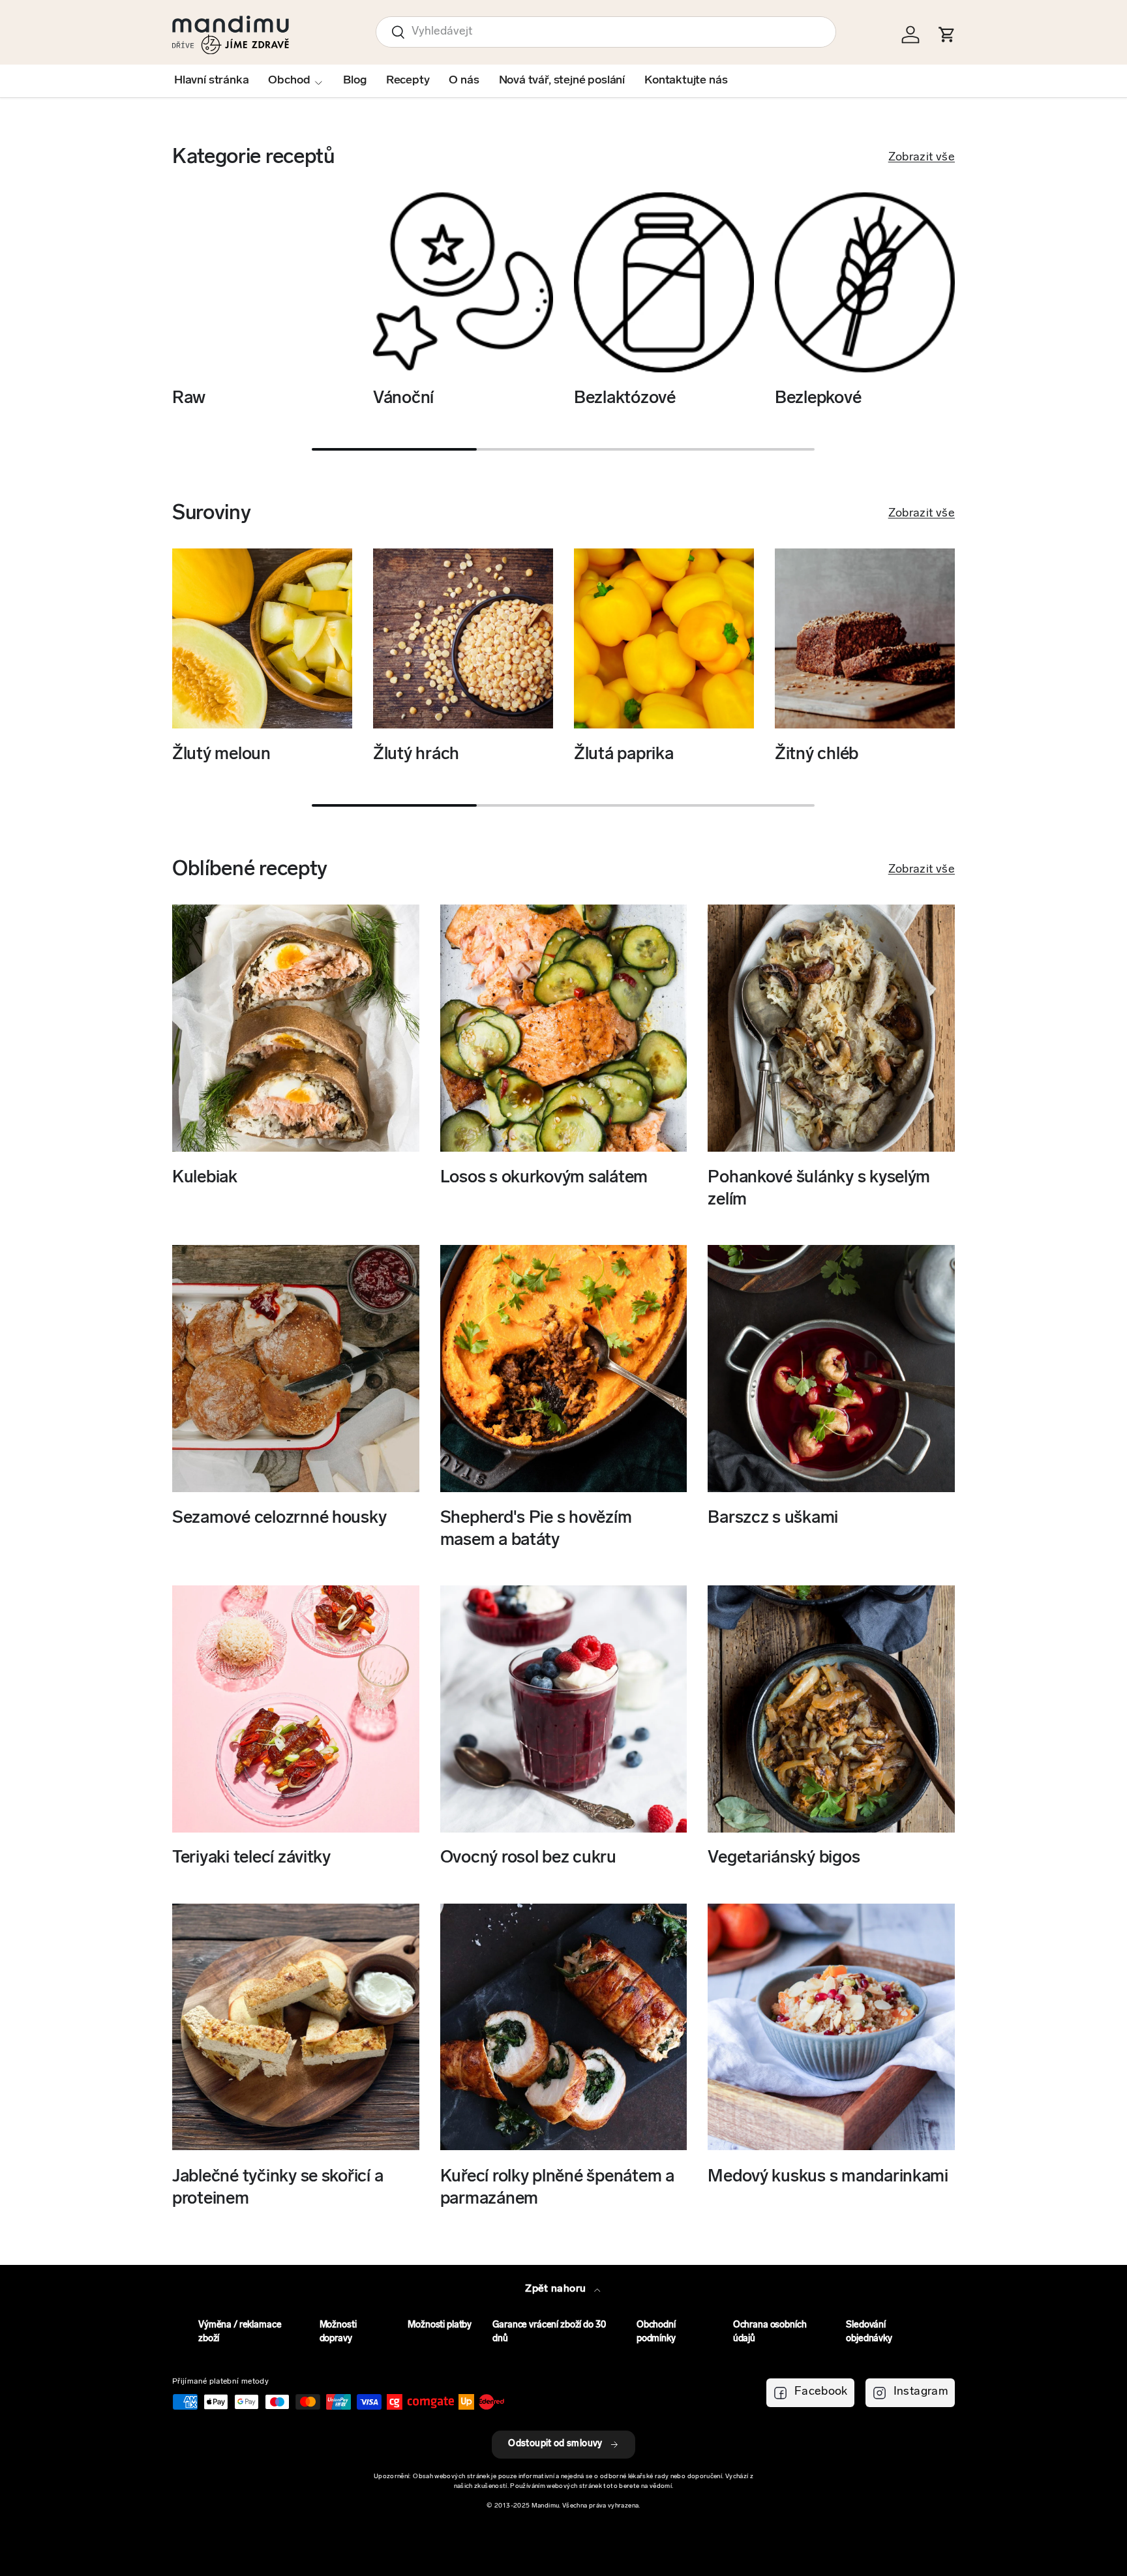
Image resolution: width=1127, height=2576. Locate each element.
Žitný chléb (817, 755)
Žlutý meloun (221, 755)
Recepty (408, 81)
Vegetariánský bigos (784, 1859)
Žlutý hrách (416, 755)
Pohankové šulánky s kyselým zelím (819, 1189)
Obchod (289, 81)
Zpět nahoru (557, 2289)
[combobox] (606, 32)
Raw (189, 399)
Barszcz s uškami (773, 1519)
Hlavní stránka (211, 81)
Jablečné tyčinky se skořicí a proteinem (278, 2188)
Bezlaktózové (625, 399)
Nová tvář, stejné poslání (562, 81)
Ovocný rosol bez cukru (528, 1859)
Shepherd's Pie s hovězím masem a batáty (536, 1530)
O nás (464, 81)
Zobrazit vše (922, 158)
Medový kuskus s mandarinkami (828, 2177)
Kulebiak (205, 1178)
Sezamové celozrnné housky (279, 1519)
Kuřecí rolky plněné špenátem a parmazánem (557, 2188)
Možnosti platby (440, 2325)
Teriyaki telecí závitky (251, 1859)
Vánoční (403, 399)
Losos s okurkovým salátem (544, 1178)
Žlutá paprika (624, 755)
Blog (354, 81)
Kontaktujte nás (686, 81)
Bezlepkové (818, 399)
